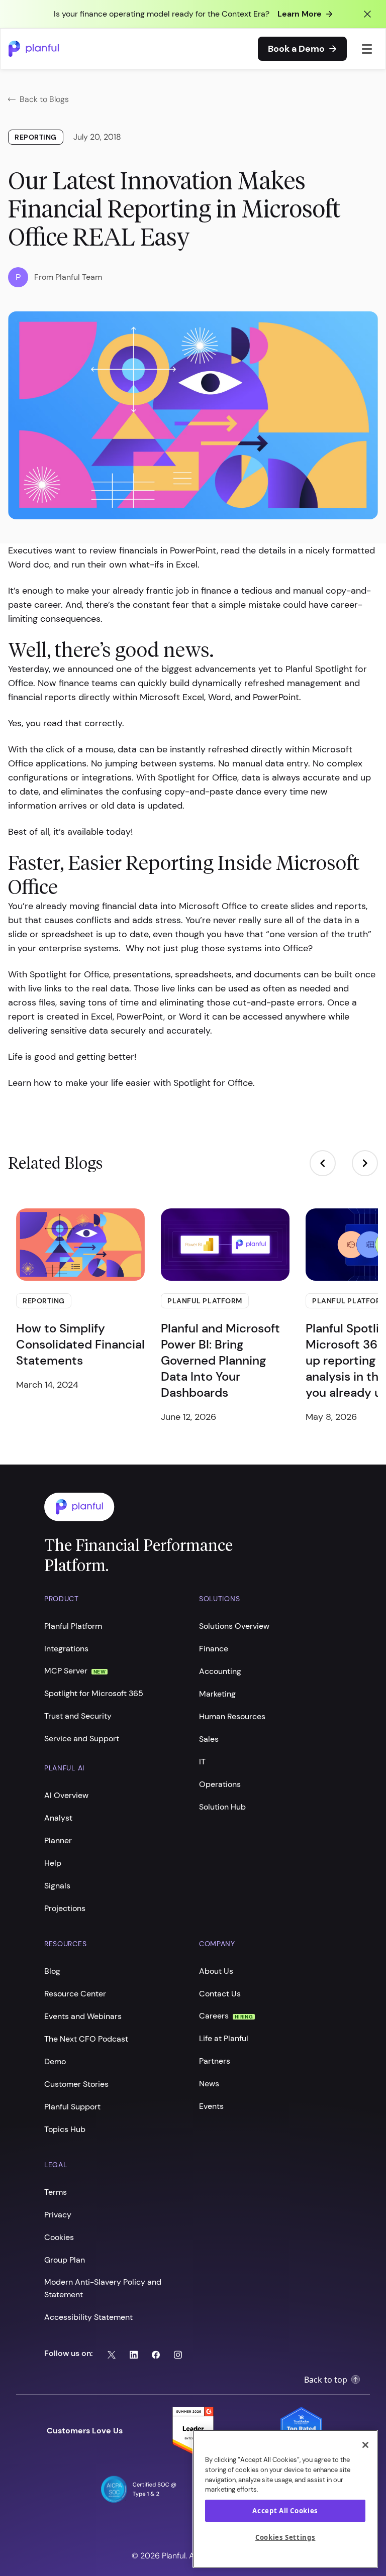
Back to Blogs (44, 99)
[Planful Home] (183, 1507)
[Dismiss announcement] (367, 14)
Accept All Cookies (285, 2511)
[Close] (365, 2445)
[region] (285, 2499)
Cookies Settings (285, 2537)
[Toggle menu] (367, 49)
